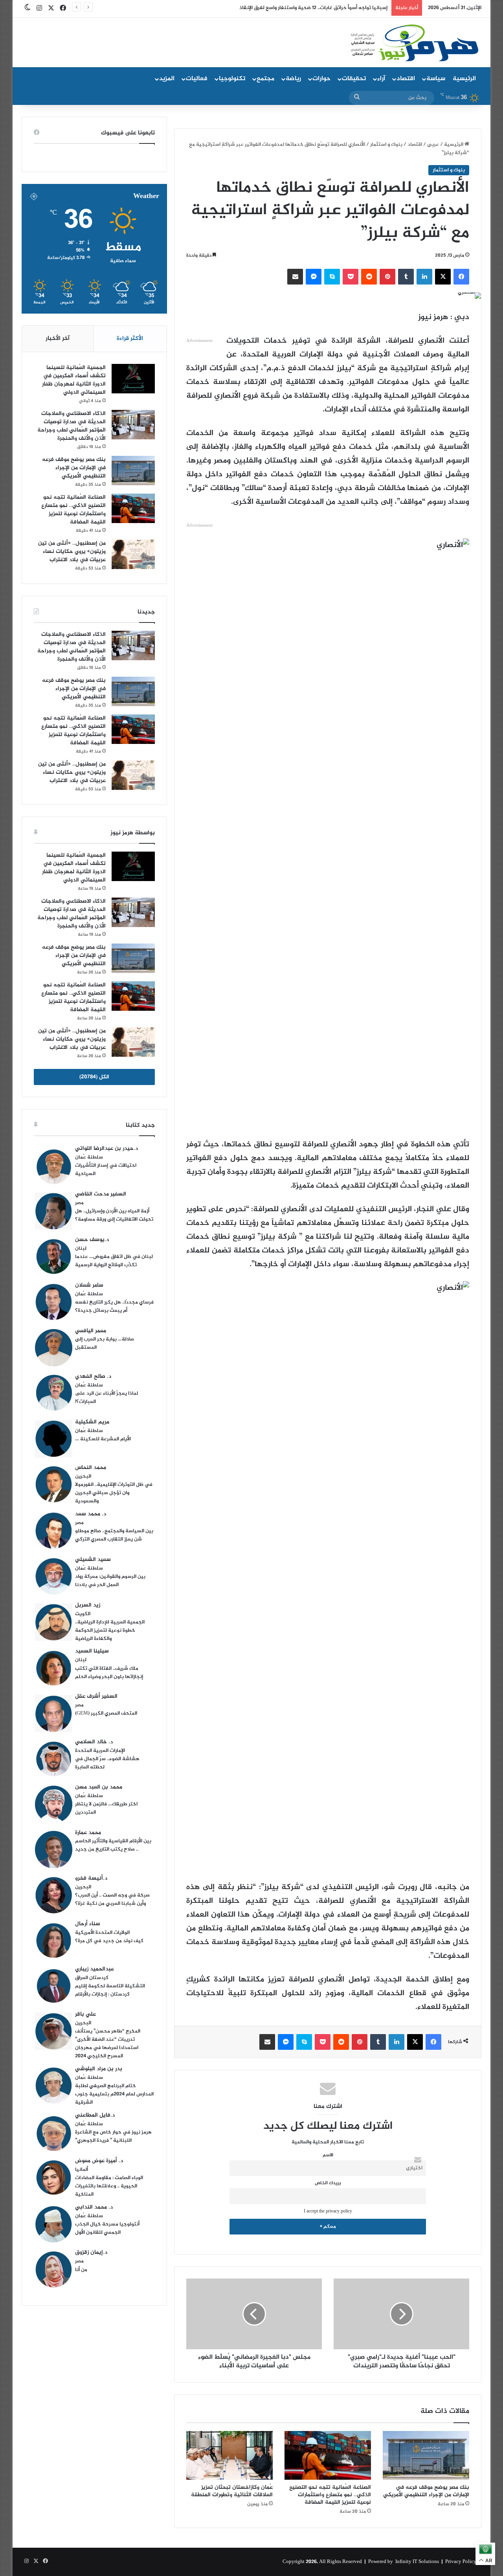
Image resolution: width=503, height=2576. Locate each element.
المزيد (167, 79)
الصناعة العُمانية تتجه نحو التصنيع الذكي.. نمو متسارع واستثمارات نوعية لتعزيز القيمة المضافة (330, 2495)
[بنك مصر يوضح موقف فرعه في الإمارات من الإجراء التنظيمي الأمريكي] (426, 2455)
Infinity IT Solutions (417, 2562)
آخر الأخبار (58, 339)
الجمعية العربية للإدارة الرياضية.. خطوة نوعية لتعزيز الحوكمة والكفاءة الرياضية (110, 1630)
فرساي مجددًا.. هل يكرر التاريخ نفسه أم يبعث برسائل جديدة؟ (114, 1306)
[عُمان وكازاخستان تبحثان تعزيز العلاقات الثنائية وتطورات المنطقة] (229, 2455)
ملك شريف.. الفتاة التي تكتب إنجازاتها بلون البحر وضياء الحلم (109, 1673)
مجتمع (265, 79)
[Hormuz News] (414, 43)
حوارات (321, 79)
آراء (381, 79)
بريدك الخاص (328, 2183)
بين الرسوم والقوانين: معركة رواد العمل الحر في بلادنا (110, 1581)
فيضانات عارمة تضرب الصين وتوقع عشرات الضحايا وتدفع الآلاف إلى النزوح (309, 8)
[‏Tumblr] (406, 277)
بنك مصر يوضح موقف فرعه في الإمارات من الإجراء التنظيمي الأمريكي (426, 2491)
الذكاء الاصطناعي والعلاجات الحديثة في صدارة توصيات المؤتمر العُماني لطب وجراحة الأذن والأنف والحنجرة (72, 426)
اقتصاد (406, 79)
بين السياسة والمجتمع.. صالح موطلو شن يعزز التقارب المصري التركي (114, 1535)
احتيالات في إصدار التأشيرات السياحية (106, 1170)
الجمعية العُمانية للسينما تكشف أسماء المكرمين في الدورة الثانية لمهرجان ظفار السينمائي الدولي (74, 380)
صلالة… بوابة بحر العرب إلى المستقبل (105, 1343)
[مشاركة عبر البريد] (295, 277)
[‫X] (443, 277)
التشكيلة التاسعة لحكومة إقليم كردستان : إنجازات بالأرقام (110, 1990)
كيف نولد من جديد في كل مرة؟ (109, 1941)
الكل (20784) (94, 1077)
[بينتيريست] (387, 277)
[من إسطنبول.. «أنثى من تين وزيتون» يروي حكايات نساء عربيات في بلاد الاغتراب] (133, 554)
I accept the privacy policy (328, 2212)
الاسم (328, 2155)
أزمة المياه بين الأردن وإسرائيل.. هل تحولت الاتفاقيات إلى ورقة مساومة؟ (114, 1215)
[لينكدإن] (424, 277)
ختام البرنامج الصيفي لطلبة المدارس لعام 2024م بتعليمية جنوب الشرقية (114, 2094)
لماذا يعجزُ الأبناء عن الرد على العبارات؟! (106, 1398)
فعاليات (197, 79)
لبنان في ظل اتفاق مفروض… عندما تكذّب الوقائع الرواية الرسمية (114, 1261)
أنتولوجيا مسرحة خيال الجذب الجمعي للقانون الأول (107, 2228)
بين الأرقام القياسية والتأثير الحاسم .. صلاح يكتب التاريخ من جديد (113, 1845)
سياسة (436, 79)
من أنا (81, 2270)
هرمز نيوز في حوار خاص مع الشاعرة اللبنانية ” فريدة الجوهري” (113, 2136)
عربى (433, 145)
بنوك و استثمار (386, 145)
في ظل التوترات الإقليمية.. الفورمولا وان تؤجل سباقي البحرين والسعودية (114, 1493)
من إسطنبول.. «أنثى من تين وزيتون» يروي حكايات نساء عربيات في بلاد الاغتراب (72, 552)
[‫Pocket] (351, 277)
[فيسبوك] (461, 277)
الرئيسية (464, 79)
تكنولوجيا (232, 79)
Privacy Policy (461, 2562)
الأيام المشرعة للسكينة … (103, 1439)
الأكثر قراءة (130, 339)
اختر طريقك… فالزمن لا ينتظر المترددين (106, 1808)
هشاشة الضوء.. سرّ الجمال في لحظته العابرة (107, 1763)
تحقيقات (354, 79)
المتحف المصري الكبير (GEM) (106, 1713)
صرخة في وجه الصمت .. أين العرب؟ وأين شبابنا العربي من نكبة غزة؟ (112, 1899)
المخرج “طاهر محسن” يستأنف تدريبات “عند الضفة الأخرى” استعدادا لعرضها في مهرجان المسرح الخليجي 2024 (108, 2044)
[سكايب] (332, 277)
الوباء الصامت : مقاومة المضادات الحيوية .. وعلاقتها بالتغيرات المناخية (109, 2186)
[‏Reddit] (369, 277)
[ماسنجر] (314, 277)
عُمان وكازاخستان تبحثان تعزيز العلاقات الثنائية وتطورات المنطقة (232, 2491)
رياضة (293, 79)
